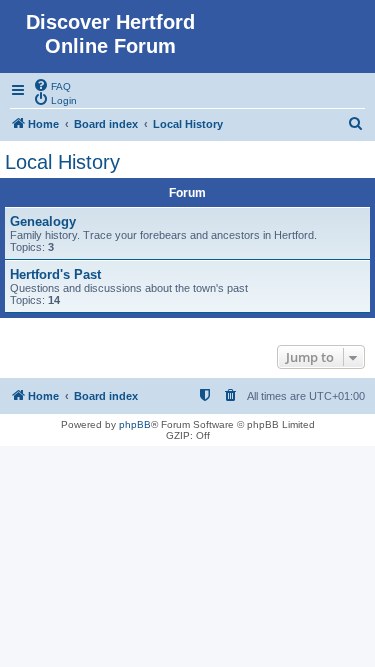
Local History (62, 162)
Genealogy (43, 221)
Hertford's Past (55, 274)
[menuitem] (52, 85)
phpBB (135, 424)
